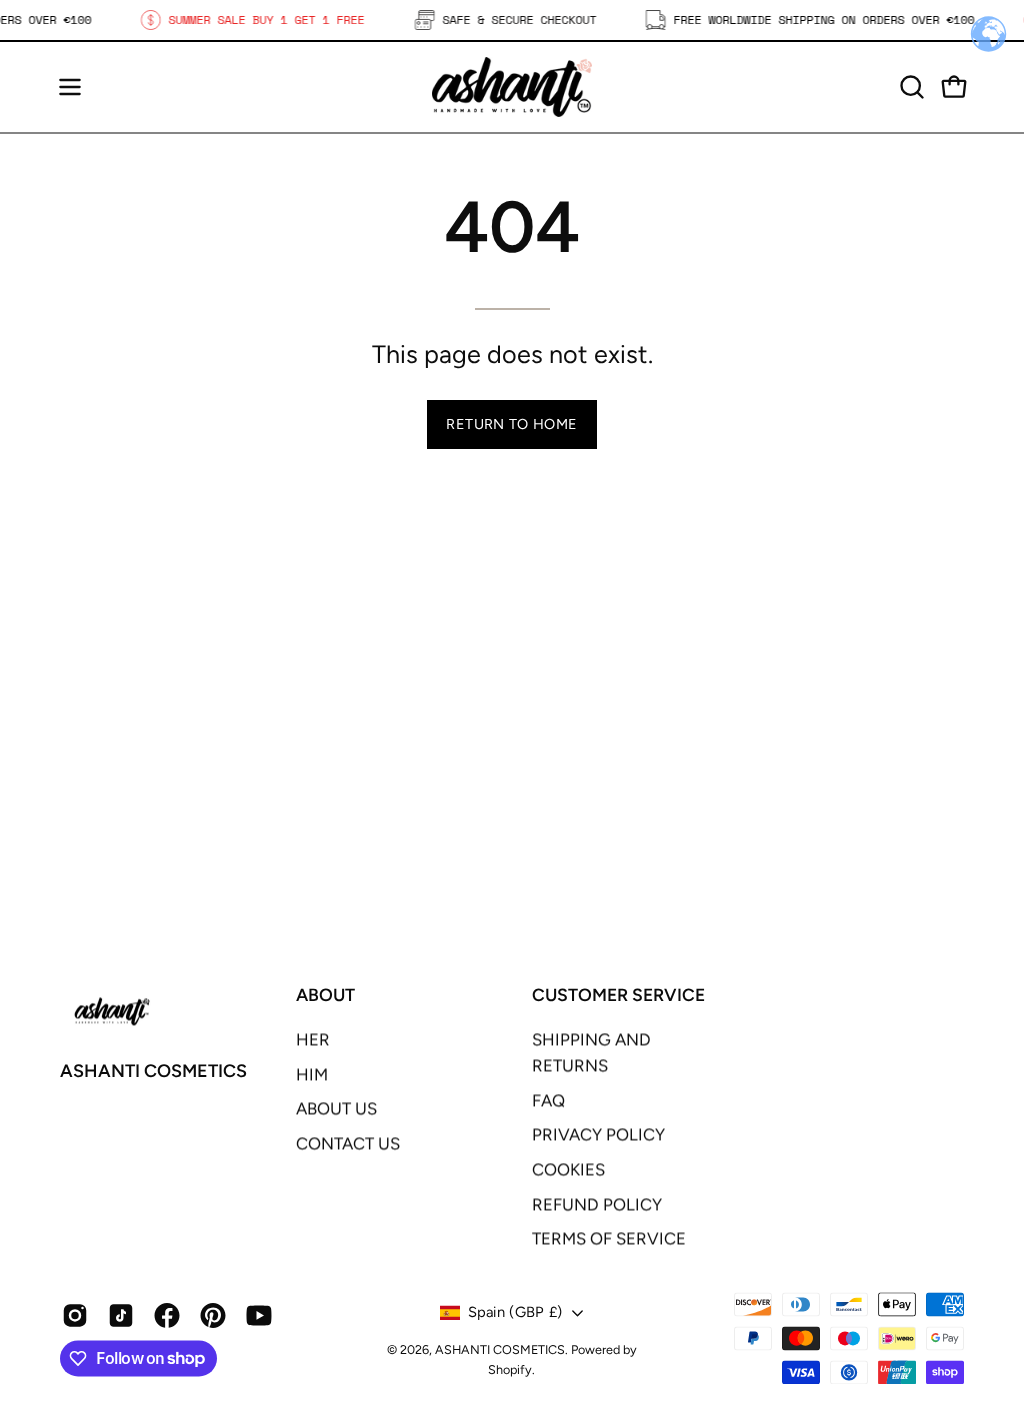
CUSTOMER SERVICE (618, 994)
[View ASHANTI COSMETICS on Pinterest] (213, 1315)
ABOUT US (336, 1109)
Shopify (510, 1370)
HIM (312, 1074)
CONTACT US (348, 1143)
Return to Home (511, 424)
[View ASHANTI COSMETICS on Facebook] (167, 1315)
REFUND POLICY (597, 1204)
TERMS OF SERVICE (609, 1239)
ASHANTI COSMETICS (153, 1072)
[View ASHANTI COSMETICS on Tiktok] (121, 1315)
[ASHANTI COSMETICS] (512, 87)
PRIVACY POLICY (598, 1135)
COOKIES (568, 1170)
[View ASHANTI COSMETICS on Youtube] (259, 1315)
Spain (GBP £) (515, 1313)
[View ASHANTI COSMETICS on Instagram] (75, 1315)
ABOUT (325, 994)
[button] (910, 87)
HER (313, 1039)
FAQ (548, 1100)
